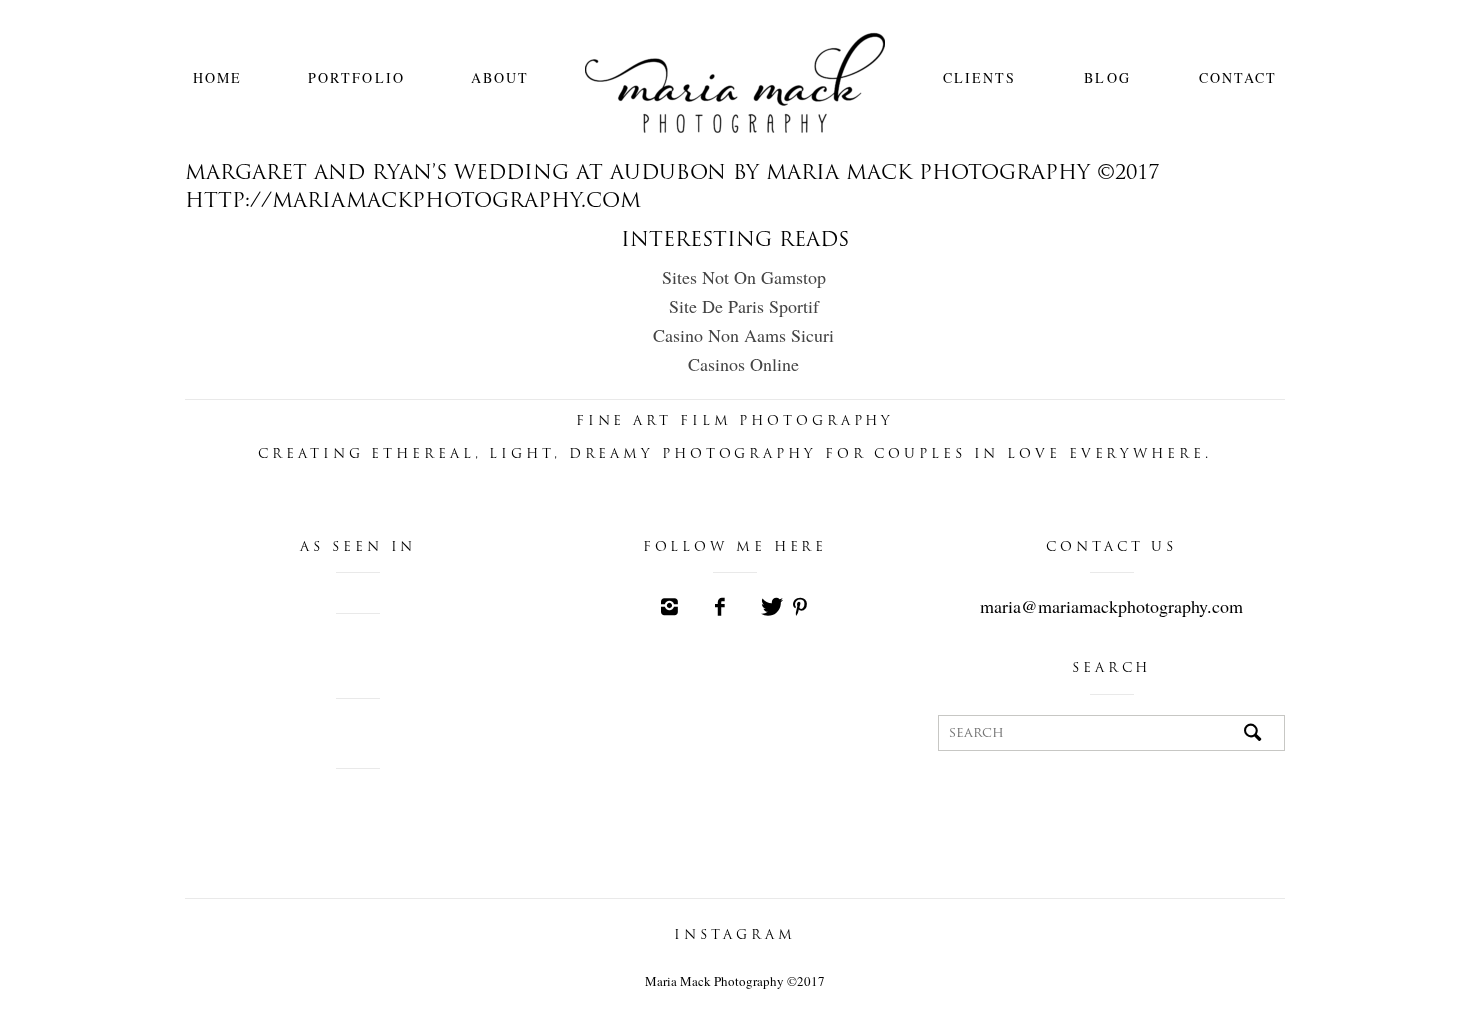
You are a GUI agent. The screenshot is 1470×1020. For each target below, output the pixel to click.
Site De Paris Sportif (744, 306)
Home (217, 77)
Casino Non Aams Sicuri (743, 335)
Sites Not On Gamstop (744, 277)
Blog (1107, 77)
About (500, 77)
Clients (980, 77)
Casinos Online (743, 364)
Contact (1238, 77)
